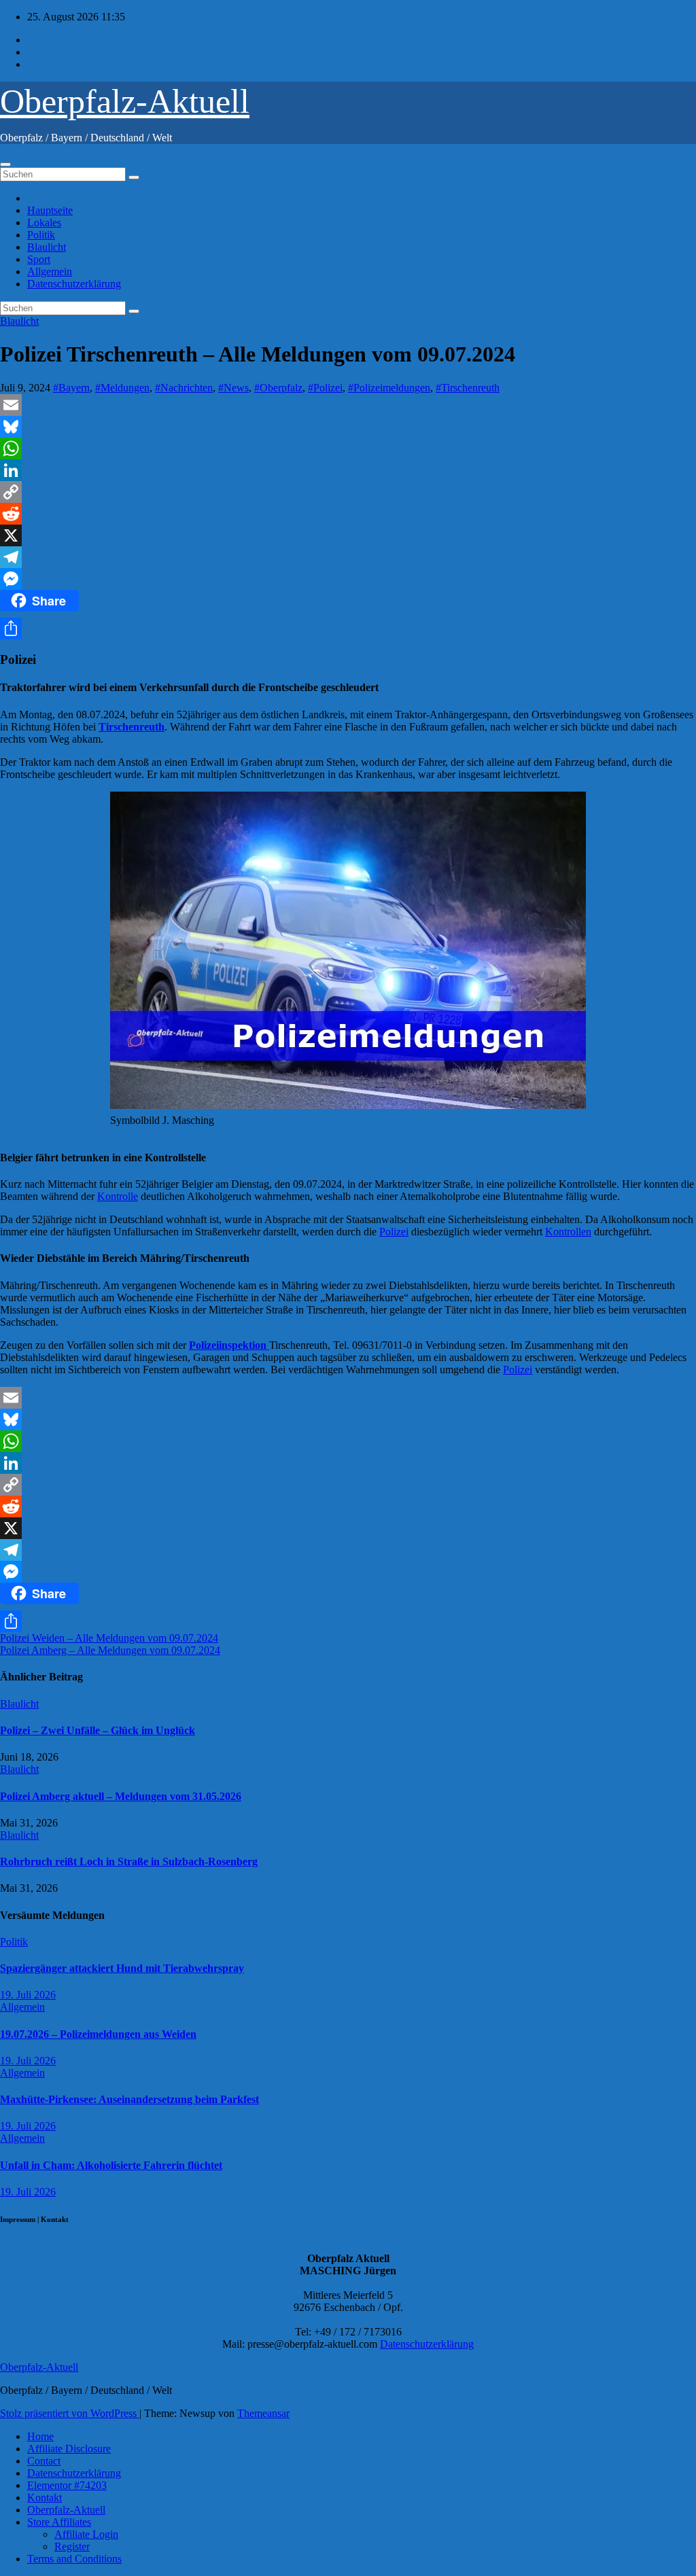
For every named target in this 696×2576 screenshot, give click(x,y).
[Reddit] (348, 514)
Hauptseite (50, 210)
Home (40, 2436)
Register (72, 2546)
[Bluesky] (348, 427)
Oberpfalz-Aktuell (125, 101)
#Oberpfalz (278, 388)
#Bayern (71, 388)
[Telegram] (348, 557)
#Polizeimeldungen (389, 388)
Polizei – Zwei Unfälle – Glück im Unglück (98, 1730)
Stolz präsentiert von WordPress (70, 2413)
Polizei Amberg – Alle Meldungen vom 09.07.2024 (110, 1650)
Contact (44, 2461)
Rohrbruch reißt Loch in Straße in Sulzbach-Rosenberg (129, 1862)
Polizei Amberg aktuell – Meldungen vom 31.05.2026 (121, 1796)
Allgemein (50, 271)
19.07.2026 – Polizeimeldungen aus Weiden (98, 2034)
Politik (41, 235)
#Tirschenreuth (468, 388)
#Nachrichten (184, 388)
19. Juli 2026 (28, 1995)
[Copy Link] (348, 492)
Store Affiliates (59, 2522)
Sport (39, 259)
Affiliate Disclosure (69, 2449)
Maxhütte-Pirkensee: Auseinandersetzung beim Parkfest (129, 2099)
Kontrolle (118, 1196)
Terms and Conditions (74, 2559)
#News (233, 388)
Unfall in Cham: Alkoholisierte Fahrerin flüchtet (111, 2165)
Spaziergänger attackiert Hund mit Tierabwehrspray (122, 1968)
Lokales (44, 223)
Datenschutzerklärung (74, 284)
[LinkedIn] (348, 470)
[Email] (348, 405)
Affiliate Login (86, 2534)
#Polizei (325, 388)
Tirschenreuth (132, 727)
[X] (348, 535)
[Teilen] (348, 629)
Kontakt (45, 2498)
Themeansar (263, 2413)
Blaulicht (47, 247)
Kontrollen (568, 1232)
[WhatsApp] (348, 448)
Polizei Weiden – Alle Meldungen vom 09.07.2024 (109, 1638)
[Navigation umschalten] (5, 164)
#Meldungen (122, 388)
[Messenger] (348, 579)
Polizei (394, 1232)
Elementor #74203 (67, 2485)
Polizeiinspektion (229, 1345)
